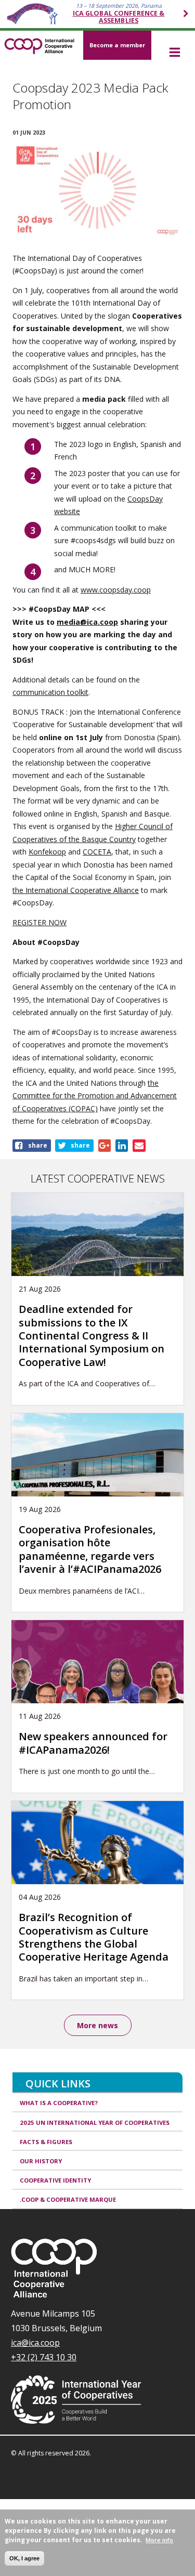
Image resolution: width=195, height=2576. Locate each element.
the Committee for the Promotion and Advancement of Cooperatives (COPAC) (95, 1096)
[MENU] (174, 53)
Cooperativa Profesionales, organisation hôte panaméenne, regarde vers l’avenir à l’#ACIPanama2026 (90, 1549)
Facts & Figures (46, 2142)
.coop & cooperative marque (68, 2199)
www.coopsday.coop (116, 590)
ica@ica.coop (35, 2343)
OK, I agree (24, 2558)
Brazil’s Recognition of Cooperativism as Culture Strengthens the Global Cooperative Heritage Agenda (94, 1937)
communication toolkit (50, 692)
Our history (41, 2161)
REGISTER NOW (40, 922)
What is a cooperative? (59, 2103)
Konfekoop (47, 852)
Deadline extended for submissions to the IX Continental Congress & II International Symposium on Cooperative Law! (92, 1336)
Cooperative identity (55, 2180)
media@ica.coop (87, 622)
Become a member (117, 45)
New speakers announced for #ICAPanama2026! (93, 1743)
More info (159, 2540)
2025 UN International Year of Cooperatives (95, 2122)
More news (97, 2025)
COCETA (97, 852)
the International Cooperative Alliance (76, 890)
